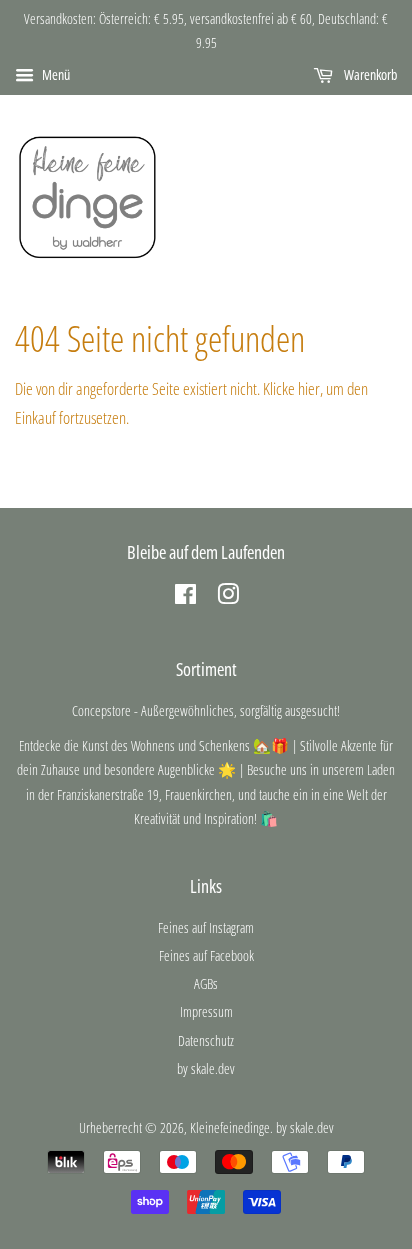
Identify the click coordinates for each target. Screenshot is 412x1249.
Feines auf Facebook (206, 955)
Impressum (206, 1011)
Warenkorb (369, 74)
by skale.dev (206, 1068)
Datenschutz (206, 1040)
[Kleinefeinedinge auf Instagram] (228, 597)
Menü (54, 74)
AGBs (206, 983)
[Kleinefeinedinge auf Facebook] (185, 597)
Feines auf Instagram (206, 927)
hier (309, 388)
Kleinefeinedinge (230, 1127)
